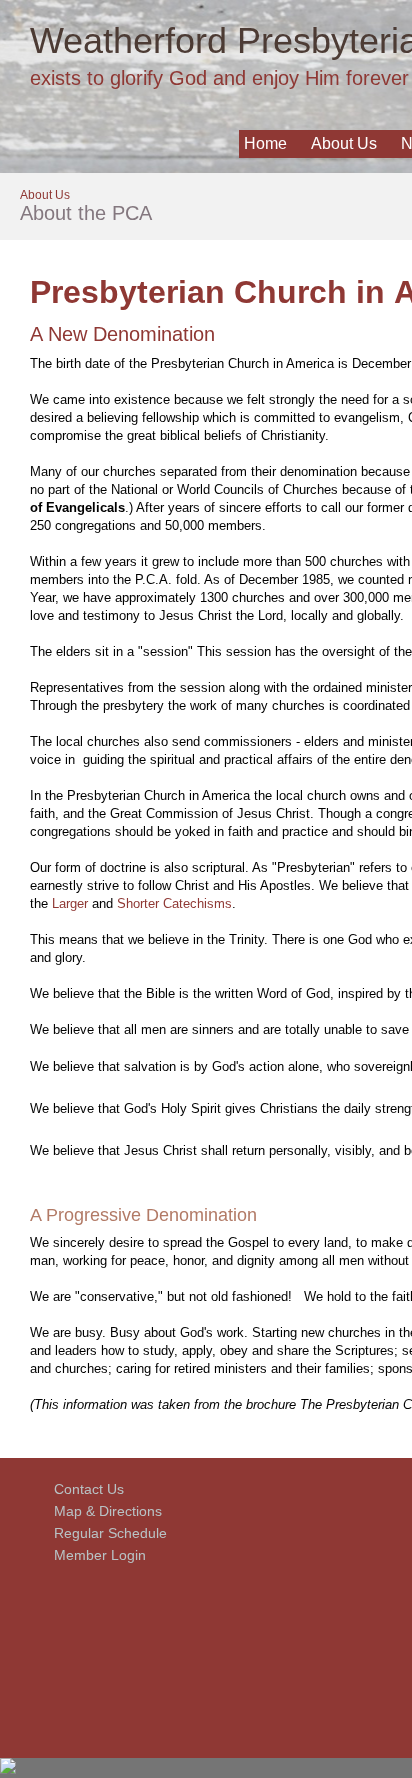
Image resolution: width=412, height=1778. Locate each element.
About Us (344, 143)
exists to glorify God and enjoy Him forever (219, 78)
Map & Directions (104, 1511)
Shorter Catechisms (174, 903)
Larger (70, 903)
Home (265, 143)
